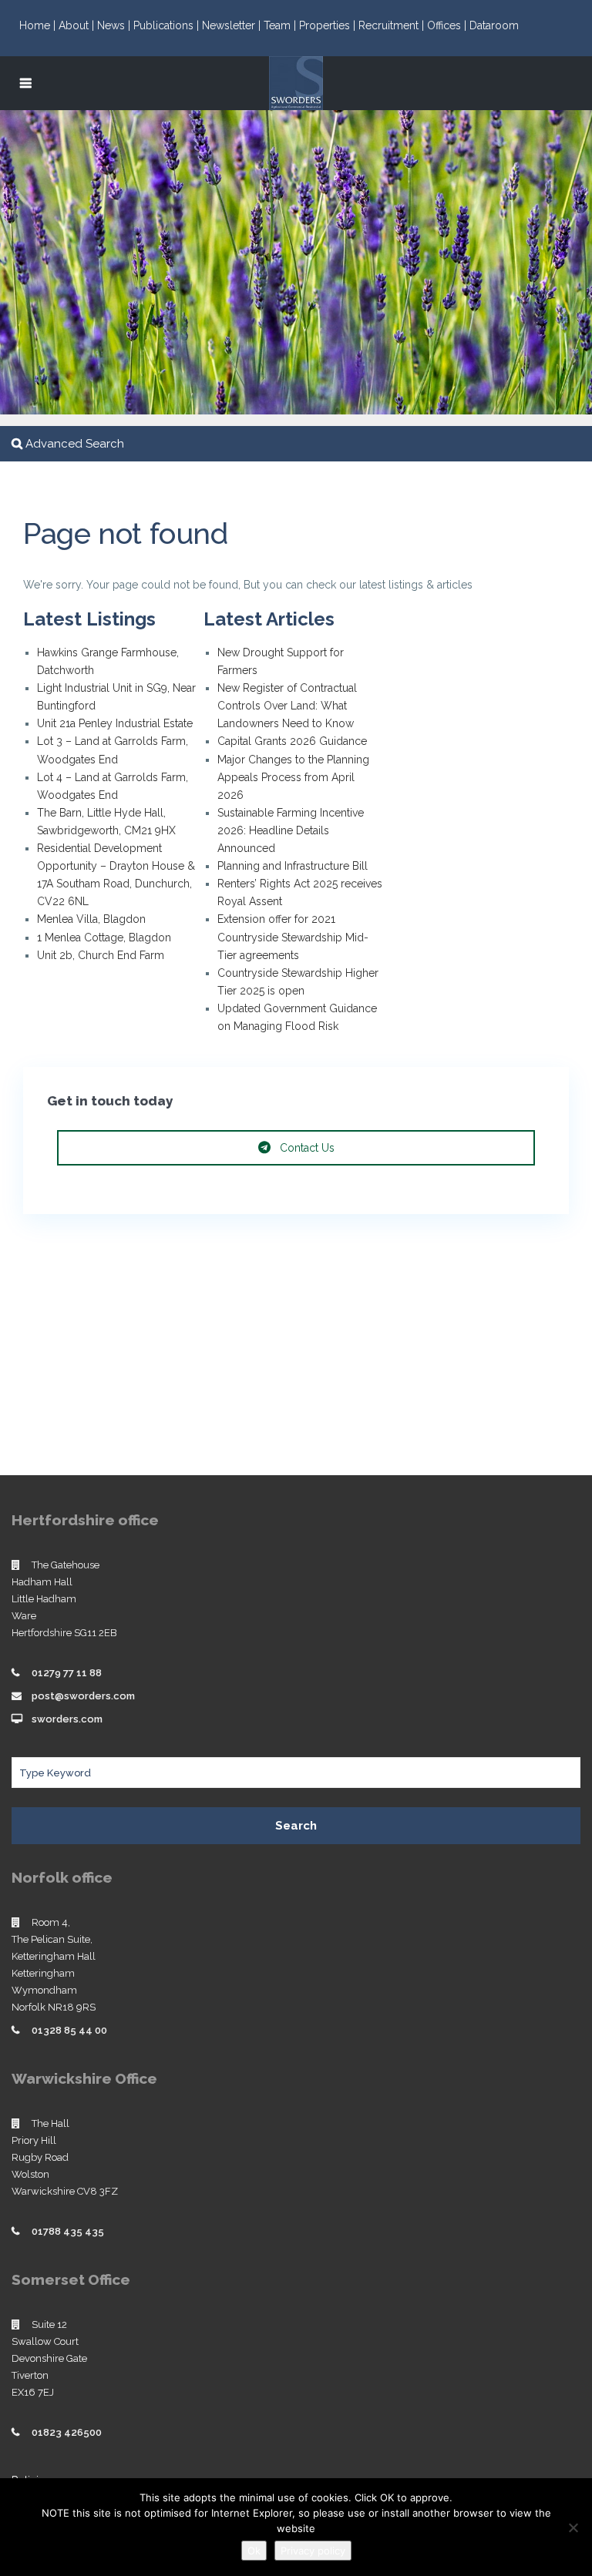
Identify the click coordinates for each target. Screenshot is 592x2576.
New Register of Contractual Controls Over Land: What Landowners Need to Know (287, 706)
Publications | (168, 25)
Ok (254, 2551)
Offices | (448, 25)
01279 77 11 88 (67, 1673)
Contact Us (306, 1148)
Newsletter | (233, 25)
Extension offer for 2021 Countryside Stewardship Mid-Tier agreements (293, 937)
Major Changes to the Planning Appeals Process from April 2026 (293, 777)
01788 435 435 (68, 2231)
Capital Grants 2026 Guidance (294, 741)
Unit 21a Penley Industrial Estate (115, 723)
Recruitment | (393, 25)
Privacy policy (313, 2551)
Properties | (329, 25)
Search (296, 1826)
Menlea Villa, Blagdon (91, 919)
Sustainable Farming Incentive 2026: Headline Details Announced (291, 830)
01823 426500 (67, 2432)
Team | (281, 25)
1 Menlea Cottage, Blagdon (104, 937)
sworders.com (67, 1719)
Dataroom (494, 25)
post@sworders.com (83, 1696)
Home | (39, 25)
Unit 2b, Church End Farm (101, 955)
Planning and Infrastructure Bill (293, 866)
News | (115, 25)
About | (78, 25)
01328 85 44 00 (69, 2030)
